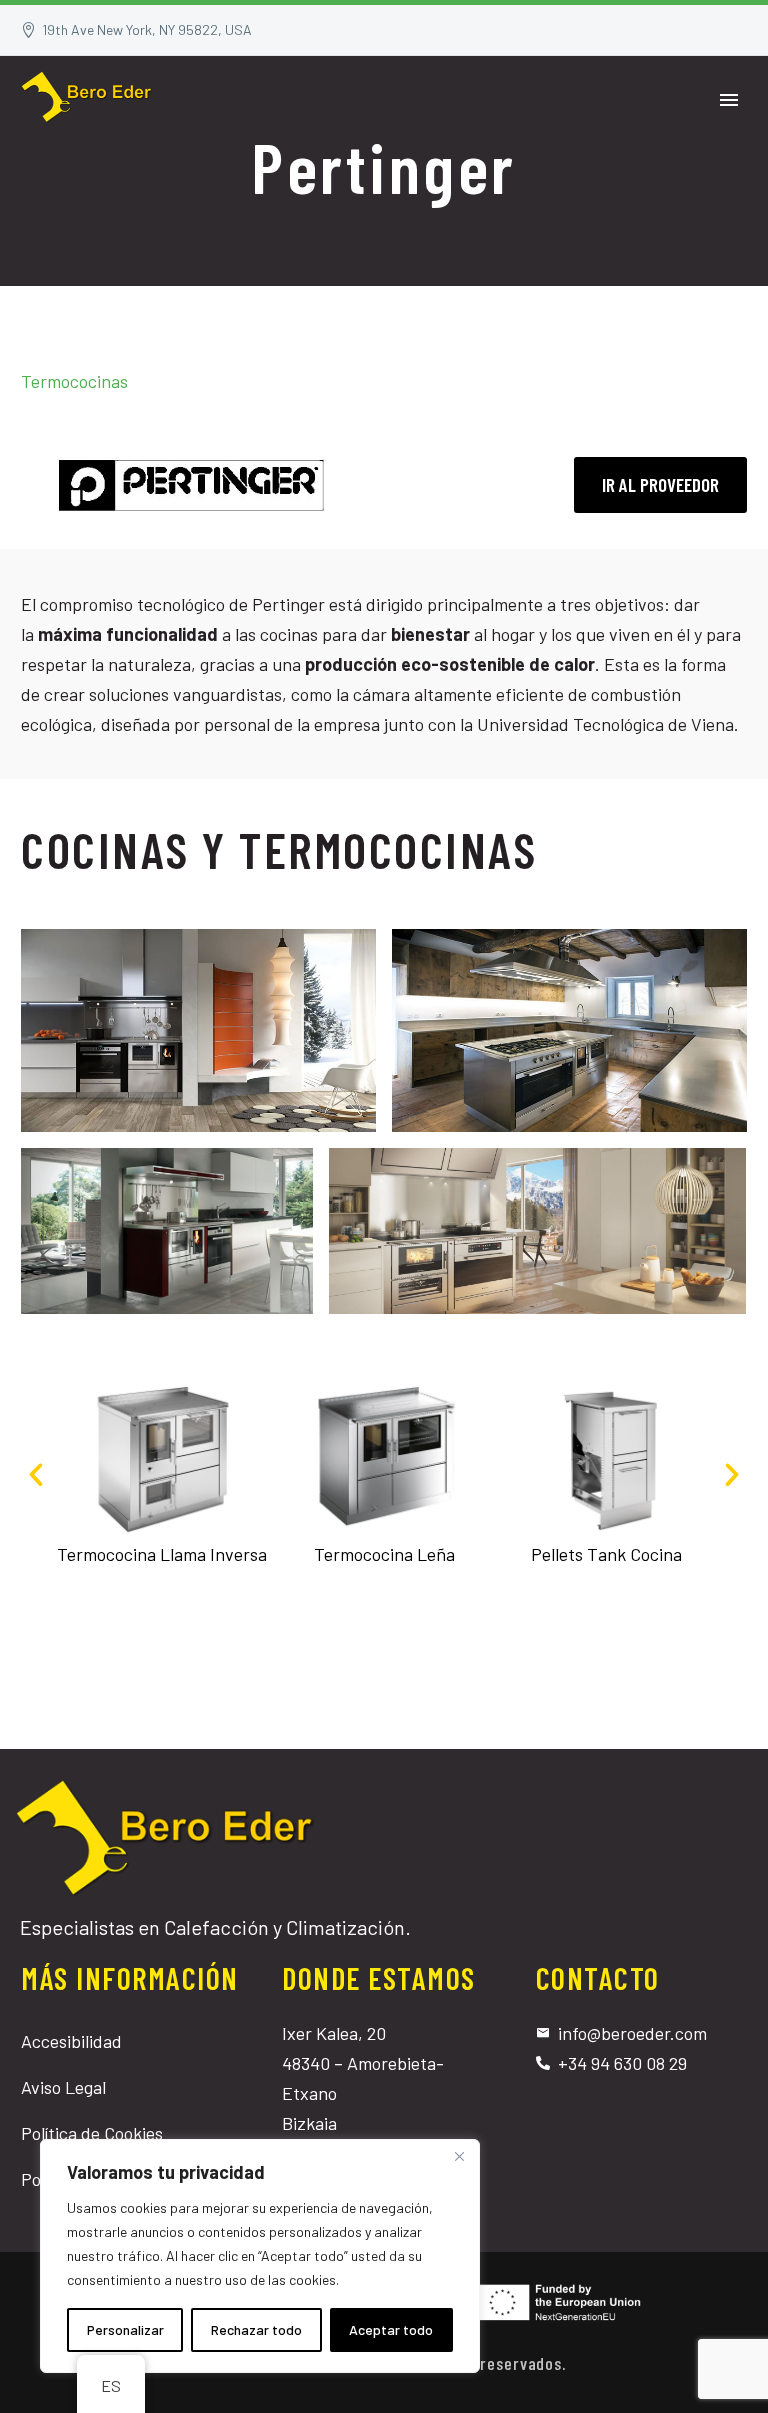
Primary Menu (729, 100)
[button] (36, 1475)
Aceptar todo (391, 2329)
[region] (260, 2256)
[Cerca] (459, 2156)
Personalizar (125, 2329)
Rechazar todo (256, 2329)
